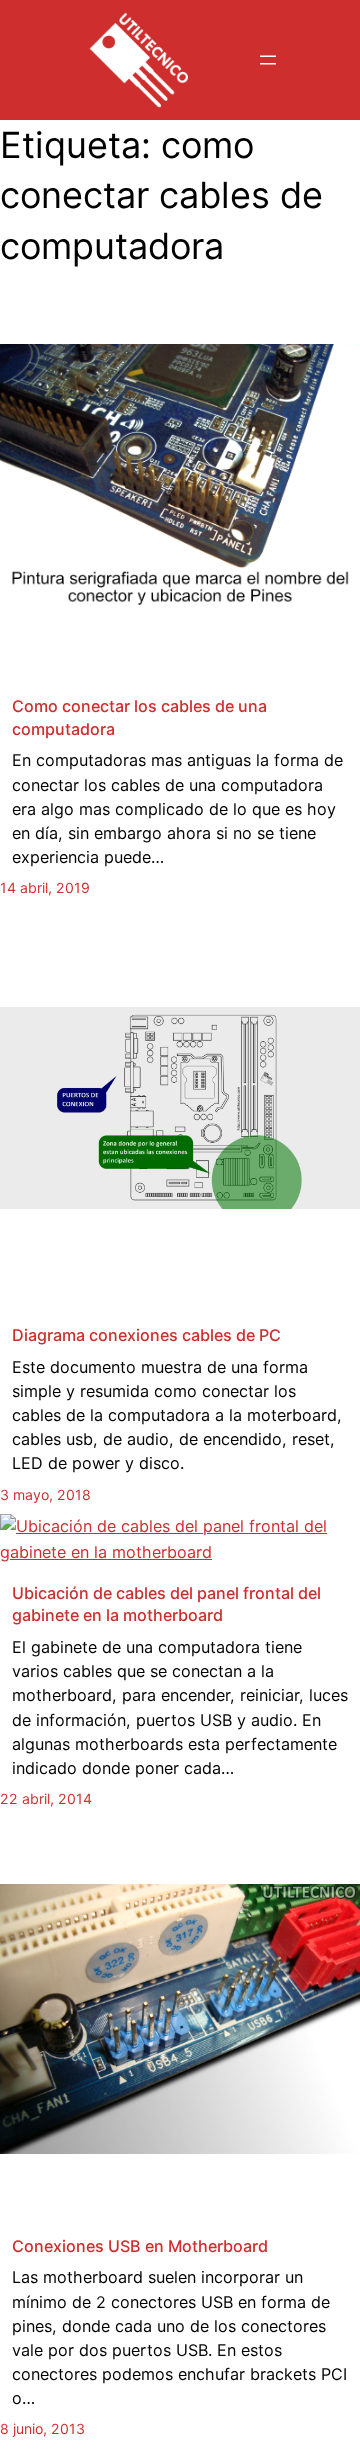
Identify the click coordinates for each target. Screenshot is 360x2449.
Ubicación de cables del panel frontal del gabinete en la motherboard (166, 1604)
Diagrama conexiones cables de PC (146, 1335)
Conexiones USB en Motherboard (140, 2246)
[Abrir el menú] (268, 60)
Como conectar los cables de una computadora (139, 717)
